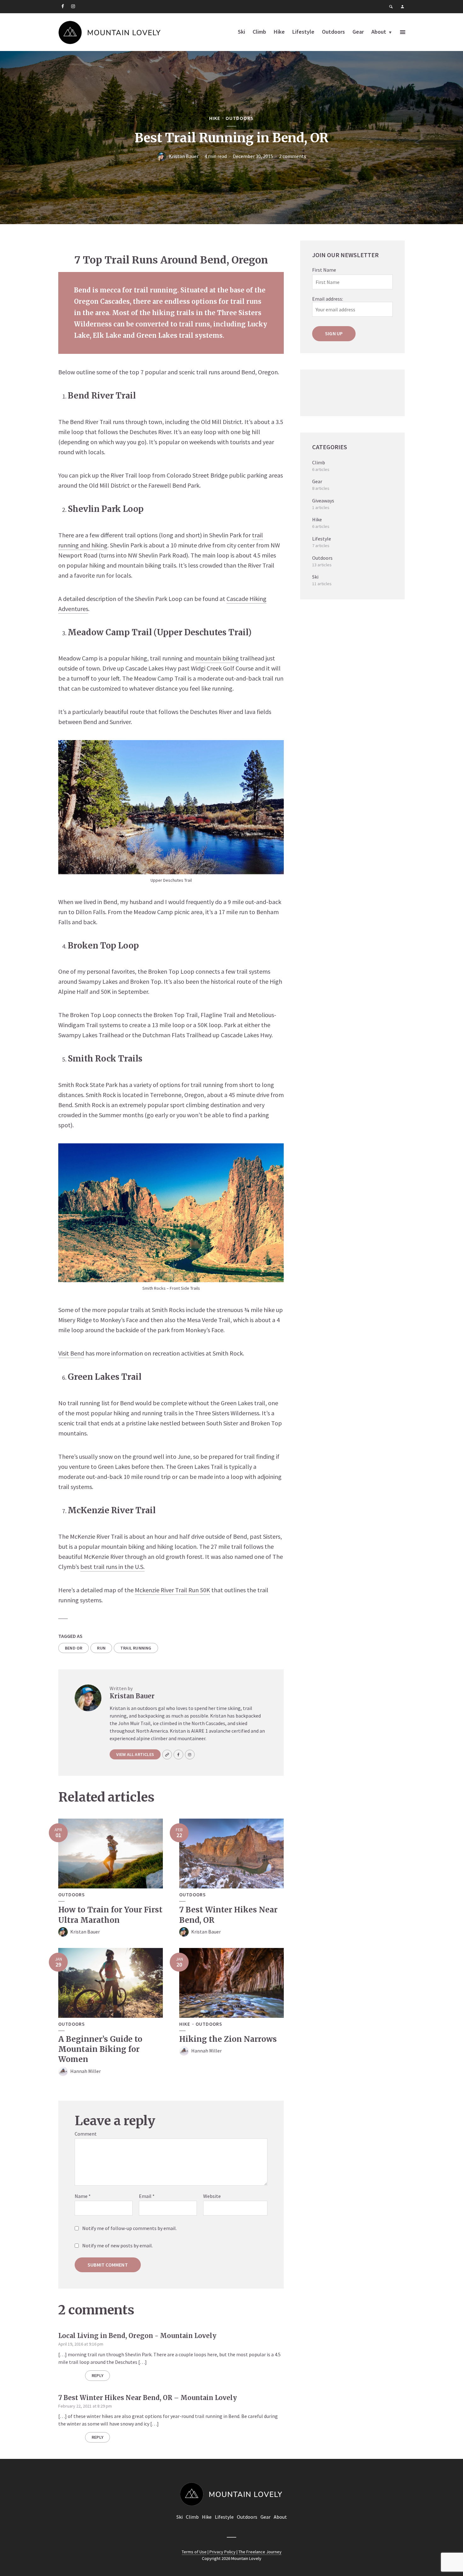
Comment (86, 2134)
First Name (324, 270)
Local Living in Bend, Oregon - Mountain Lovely (137, 2336)
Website (212, 2196)
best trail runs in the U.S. (112, 1567)
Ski (241, 32)
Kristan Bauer (184, 156)
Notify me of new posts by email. (117, 2245)
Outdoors (333, 32)
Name (83, 2196)
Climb (259, 32)
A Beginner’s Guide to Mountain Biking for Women (100, 2049)
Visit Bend (71, 1353)
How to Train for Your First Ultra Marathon (110, 1915)
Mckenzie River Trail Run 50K (172, 1590)
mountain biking (217, 658)
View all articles (135, 1754)
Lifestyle (303, 32)
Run (101, 1648)
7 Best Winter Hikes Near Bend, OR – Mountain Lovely (148, 2398)
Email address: (328, 299)
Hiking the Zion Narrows (228, 2039)
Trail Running (136, 1648)
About (379, 32)
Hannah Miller (86, 2071)
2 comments (293, 156)
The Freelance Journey (260, 2552)
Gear (358, 32)
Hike (279, 32)
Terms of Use (194, 2552)
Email (147, 2196)
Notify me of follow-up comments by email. (129, 2228)
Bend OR (74, 1648)
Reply (97, 2375)
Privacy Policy (223, 2552)
